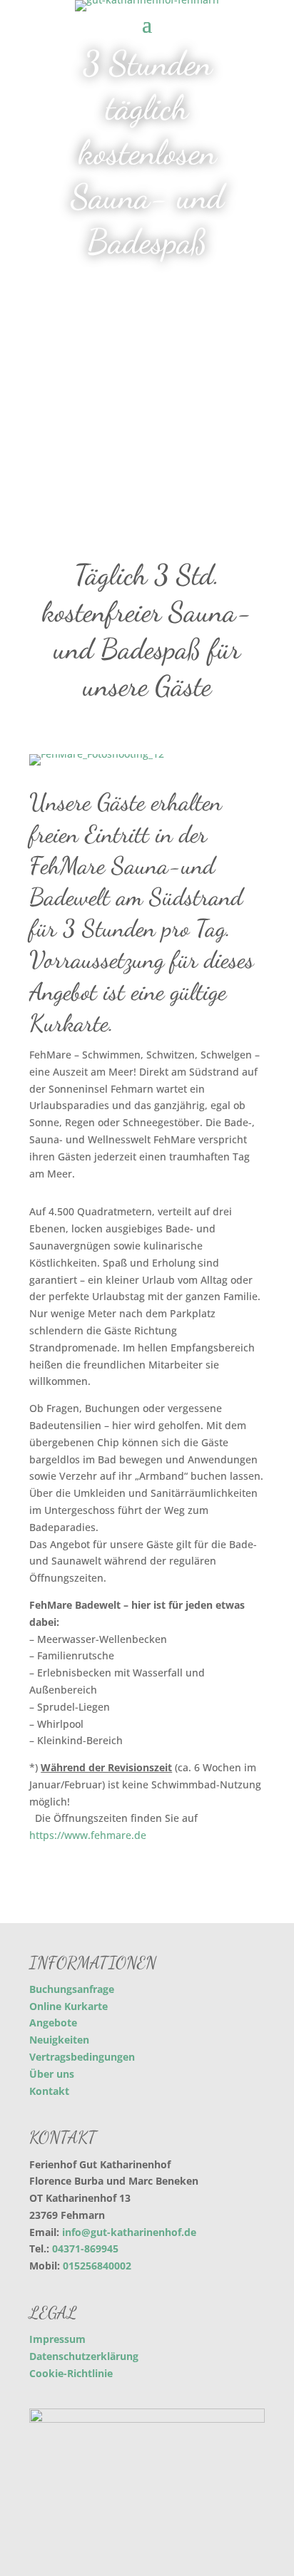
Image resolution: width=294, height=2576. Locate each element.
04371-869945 (85, 2248)
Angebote (53, 2023)
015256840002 (97, 2266)
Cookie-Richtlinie (71, 2373)
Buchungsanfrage (72, 1989)
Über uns (52, 2074)
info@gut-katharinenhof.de (129, 2232)
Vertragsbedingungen (82, 2057)
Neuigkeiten (59, 2040)
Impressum (57, 2339)
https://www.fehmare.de (88, 1835)
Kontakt (49, 2091)
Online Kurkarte (69, 2006)
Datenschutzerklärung (84, 2356)
